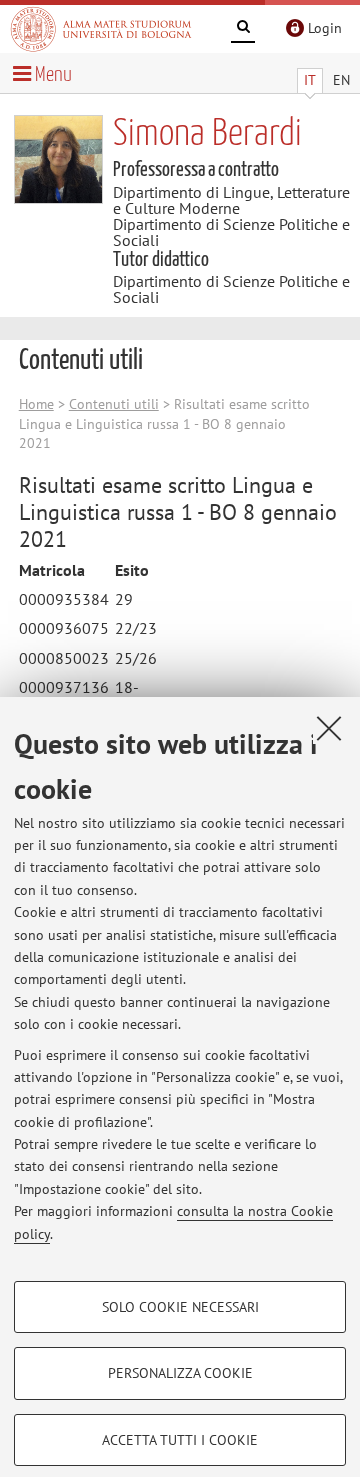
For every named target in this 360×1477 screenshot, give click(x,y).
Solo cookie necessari (180, 1307)
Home (36, 404)
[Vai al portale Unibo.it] (101, 29)
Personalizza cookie (180, 1373)
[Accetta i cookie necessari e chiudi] (329, 728)
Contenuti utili (114, 404)
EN (341, 80)
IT (310, 80)
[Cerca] (243, 30)
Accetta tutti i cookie (180, 1440)
